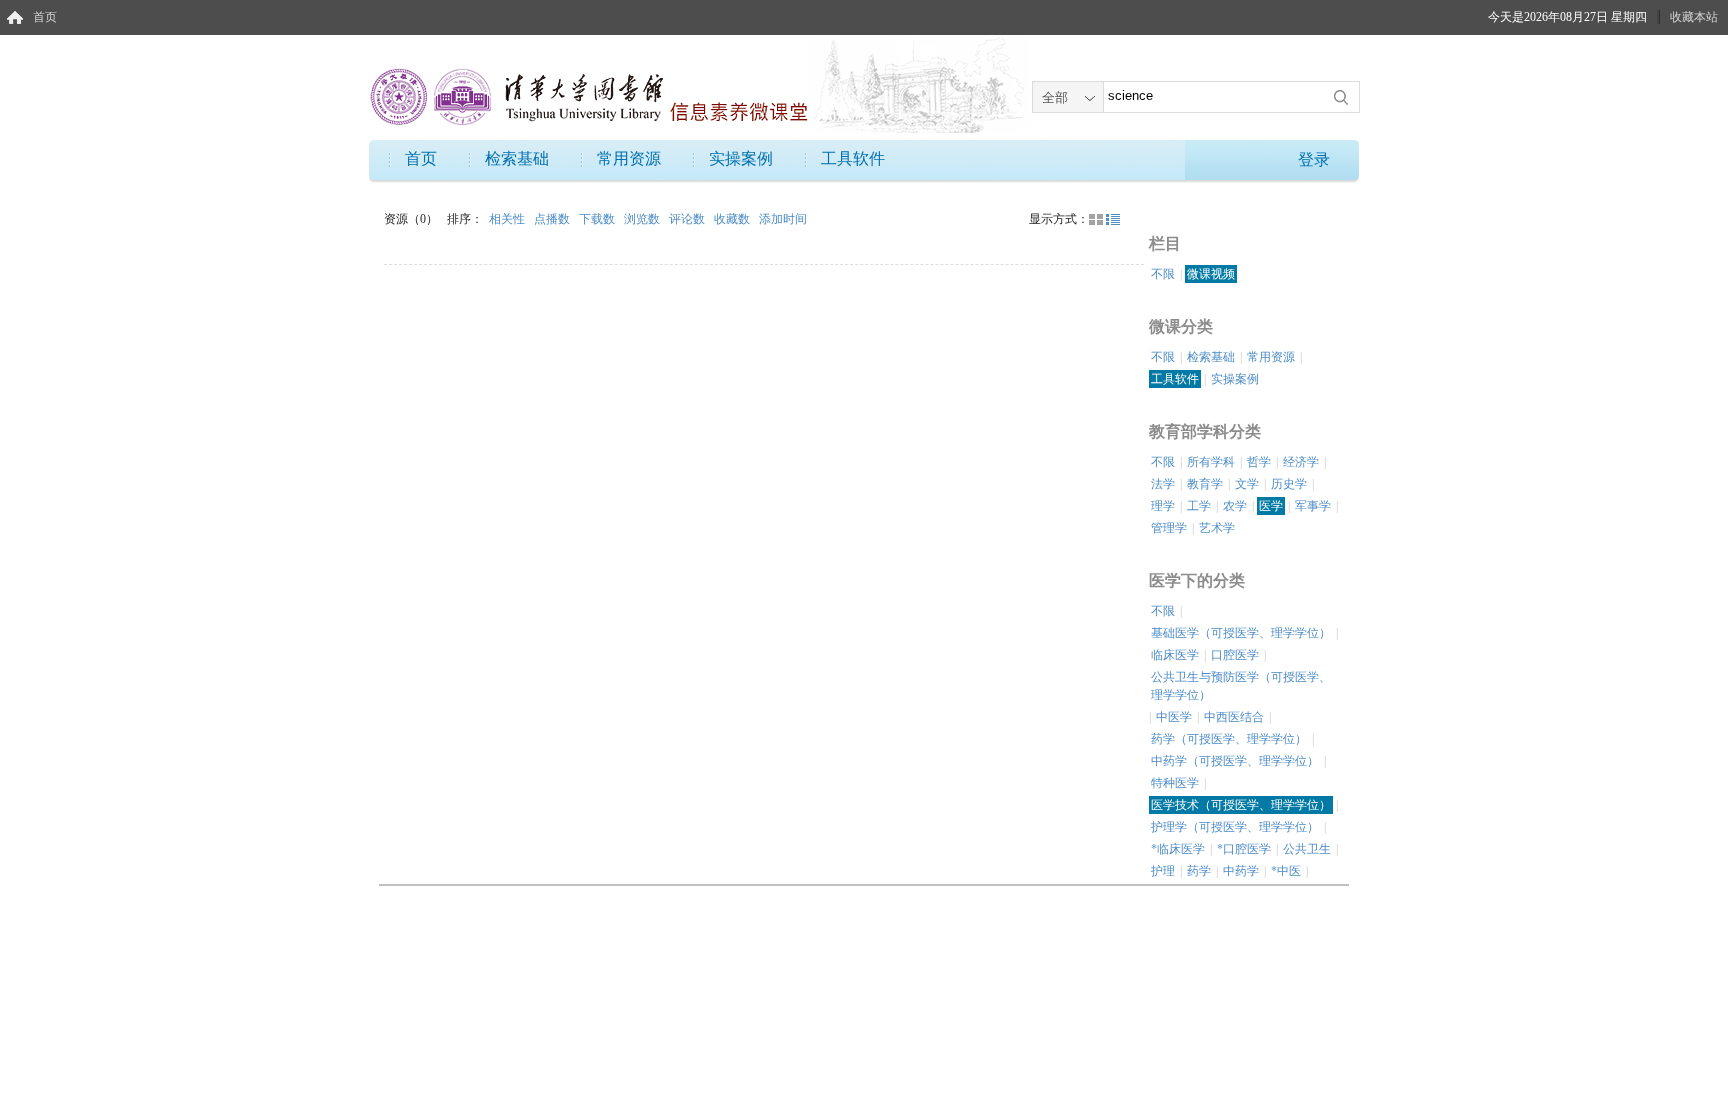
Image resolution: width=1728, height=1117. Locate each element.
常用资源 (629, 158)
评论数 (688, 219)
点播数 (553, 219)
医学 (1271, 506)
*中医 (1286, 871)
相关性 (508, 219)
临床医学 (1175, 655)
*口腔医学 (1244, 849)
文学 (1247, 484)
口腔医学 (1235, 655)
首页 (45, 17)
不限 (1163, 274)
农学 (1235, 506)
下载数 (598, 219)
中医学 (1174, 717)
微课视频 (1211, 274)
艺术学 (1217, 528)
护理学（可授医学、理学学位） (1235, 827)
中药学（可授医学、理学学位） (1235, 761)
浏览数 (643, 219)
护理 (1163, 871)
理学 (1163, 506)
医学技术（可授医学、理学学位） (1241, 805)
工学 (1199, 506)
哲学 (1259, 462)
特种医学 (1175, 783)
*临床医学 (1178, 849)
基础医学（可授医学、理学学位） (1241, 633)
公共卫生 (1307, 849)
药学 (1199, 871)
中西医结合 (1234, 717)
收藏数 (733, 219)
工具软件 (853, 158)
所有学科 (1211, 462)
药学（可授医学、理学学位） (1229, 739)
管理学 (1169, 528)
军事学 (1313, 506)
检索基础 (517, 158)
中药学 (1241, 871)
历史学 (1289, 484)
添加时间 (783, 219)
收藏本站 (1694, 17)
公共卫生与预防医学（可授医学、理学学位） (1241, 686)
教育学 (1205, 484)
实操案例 (741, 158)
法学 (1163, 484)
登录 (1314, 159)
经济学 (1301, 462)
